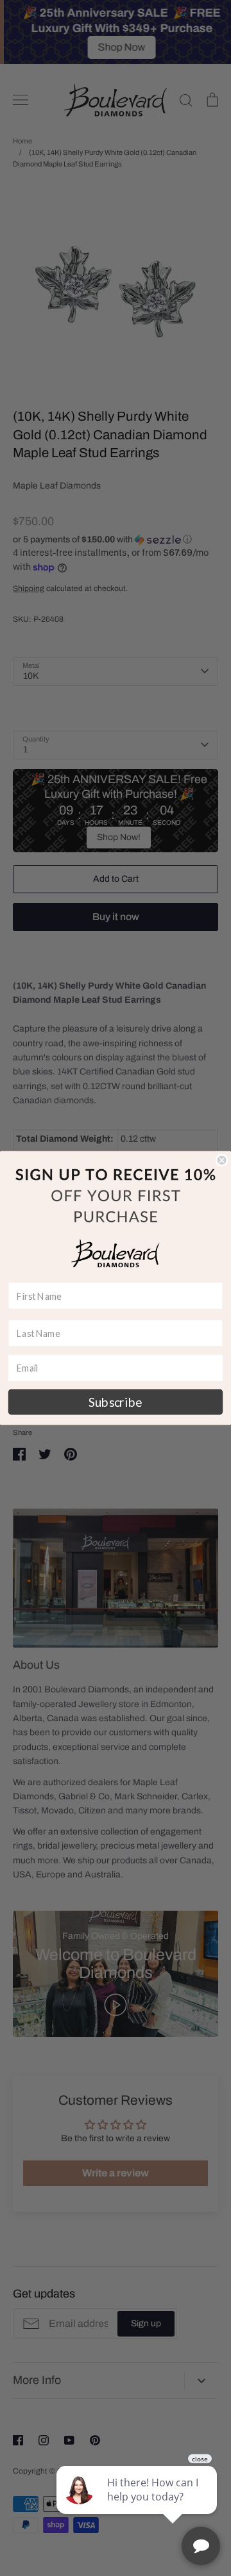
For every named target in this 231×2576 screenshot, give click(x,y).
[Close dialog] (222, 1160)
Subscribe (115, 1402)
